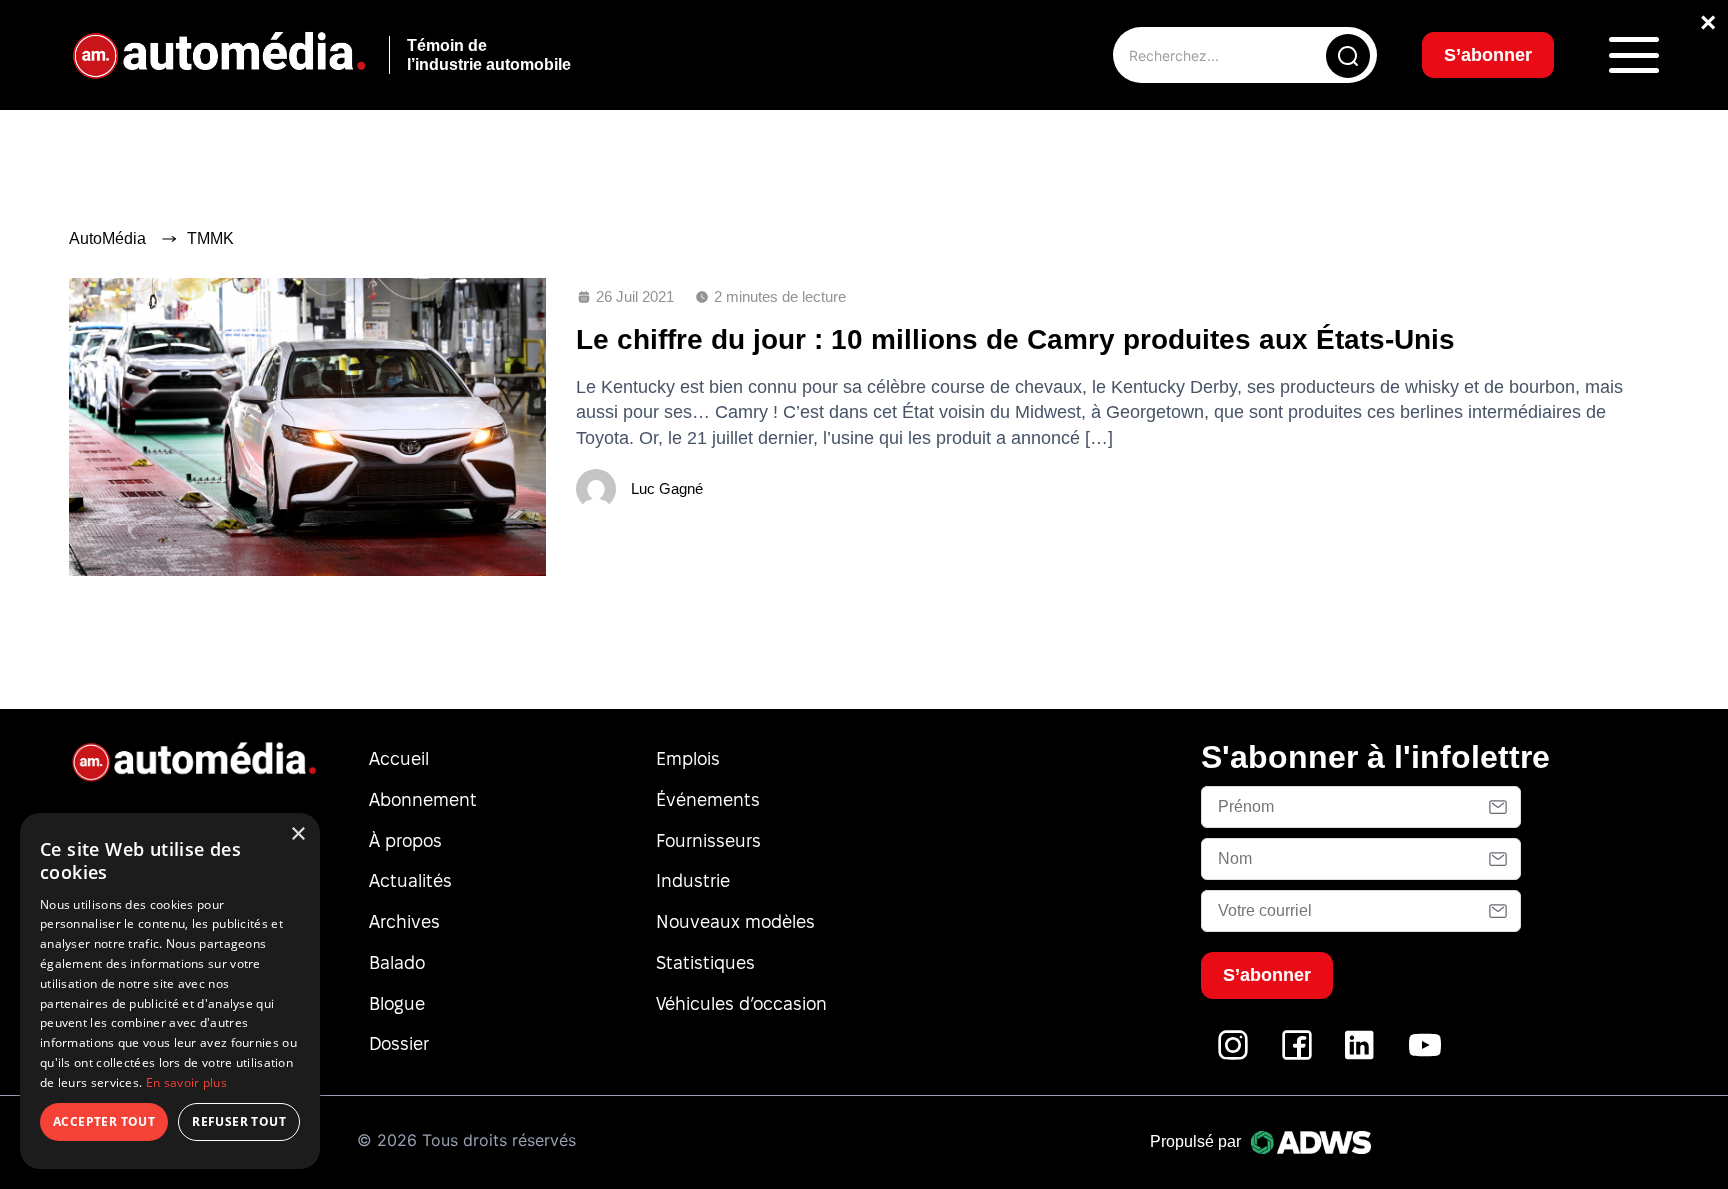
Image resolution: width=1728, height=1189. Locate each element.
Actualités (410, 880)
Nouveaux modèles (735, 921)
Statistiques (705, 962)
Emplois (688, 758)
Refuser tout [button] (239, 1121)
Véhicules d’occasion (741, 1003)
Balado (397, 962)
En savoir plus (186, 1082)
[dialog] (170, 991)
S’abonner (1488, 55)
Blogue (397, 1003)
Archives (404, 921)
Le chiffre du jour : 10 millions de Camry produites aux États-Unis (1015, 339)
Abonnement (423, 799)
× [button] (297, 834)
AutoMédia (107, 238)
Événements (708, 799)
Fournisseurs (708, 840)
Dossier (399, 1043)
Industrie (693, 880)
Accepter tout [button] (104, 1121)
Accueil (399, 758)
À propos (405, 840)
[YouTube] (1425, 1055)
